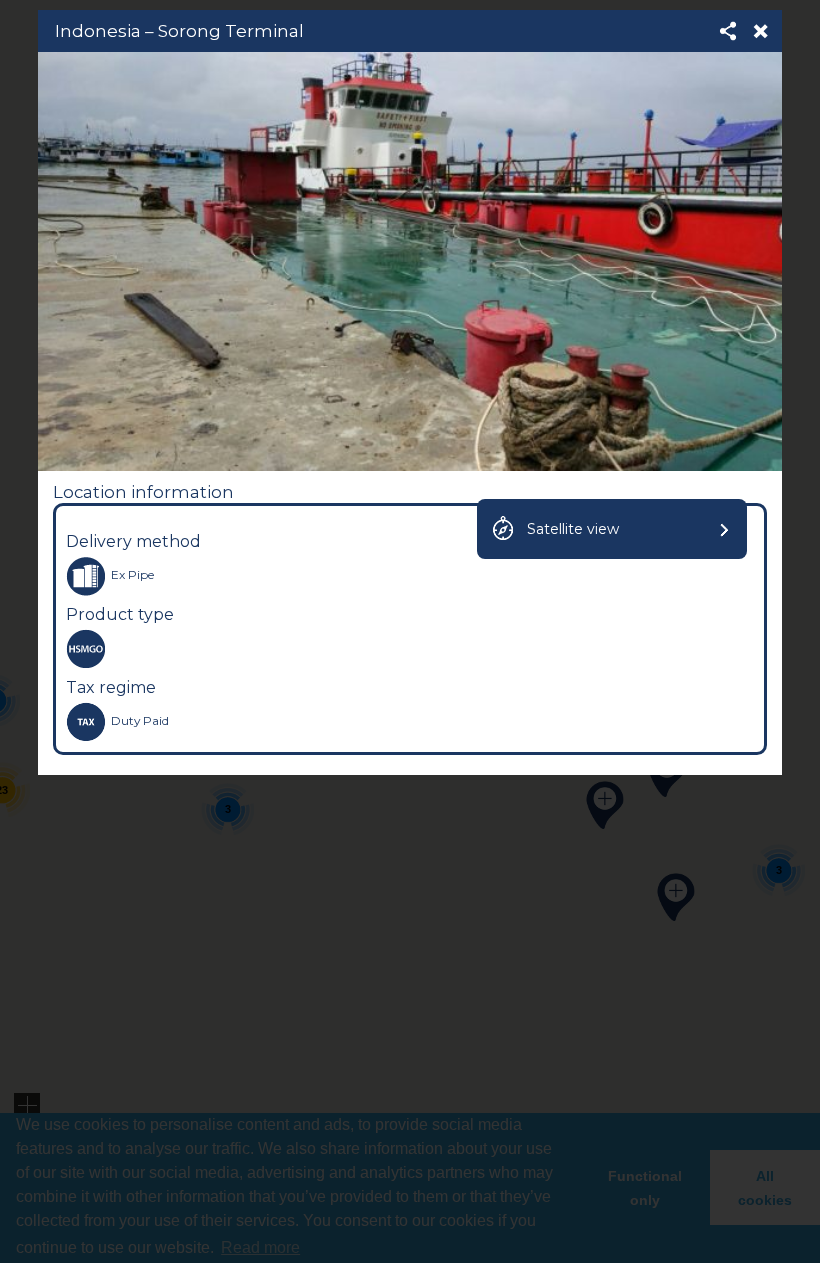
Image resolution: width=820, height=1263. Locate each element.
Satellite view (573, 529)
